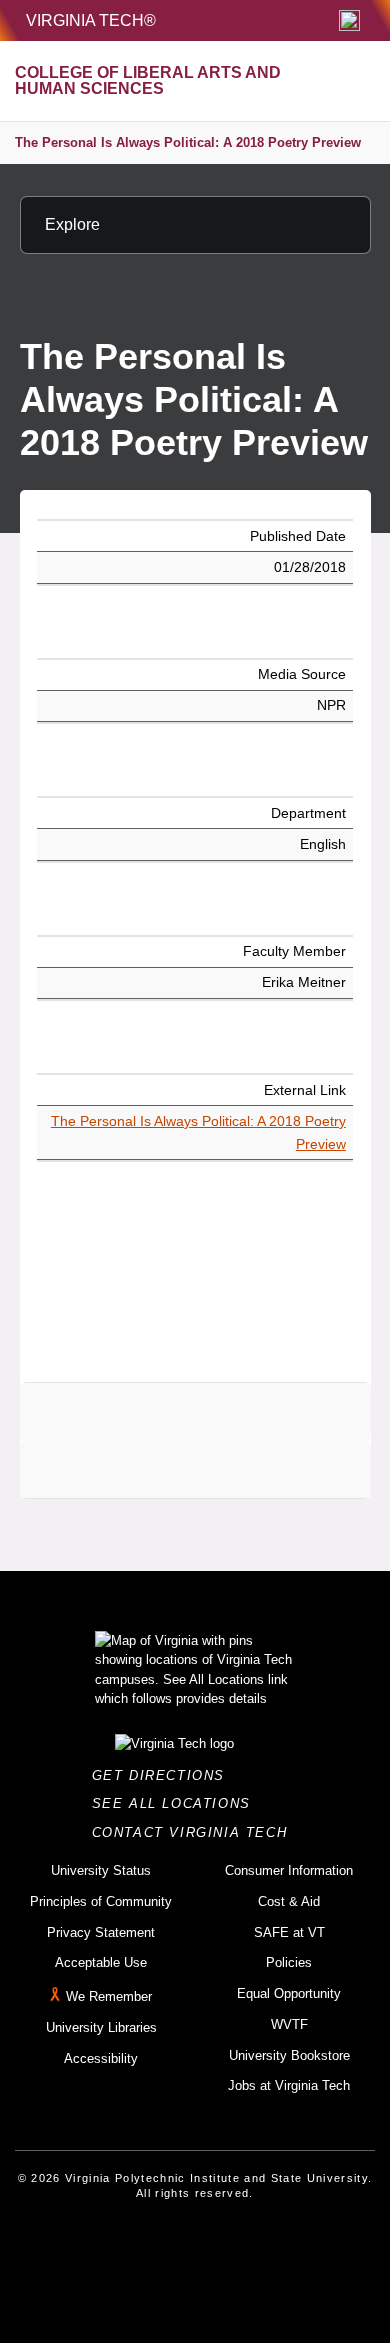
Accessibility (101, 2058)
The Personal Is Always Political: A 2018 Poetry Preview (188, 142)
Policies (289, 1962)
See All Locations (177, 1803)
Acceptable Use (101, 1962)
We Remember (109, 1996)
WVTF (289, 2024)
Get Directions (164, 1775)
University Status (101, 1870)
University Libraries (101, 2027)
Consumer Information (289, 1870)
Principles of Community (101, 1901)
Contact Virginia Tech (195, 1832)
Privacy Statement (101, 1932)
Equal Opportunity (289, 1993)
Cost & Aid (289, 1901)
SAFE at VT (289, 1932)
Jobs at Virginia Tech (289, 2085)
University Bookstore (289, 2055)
